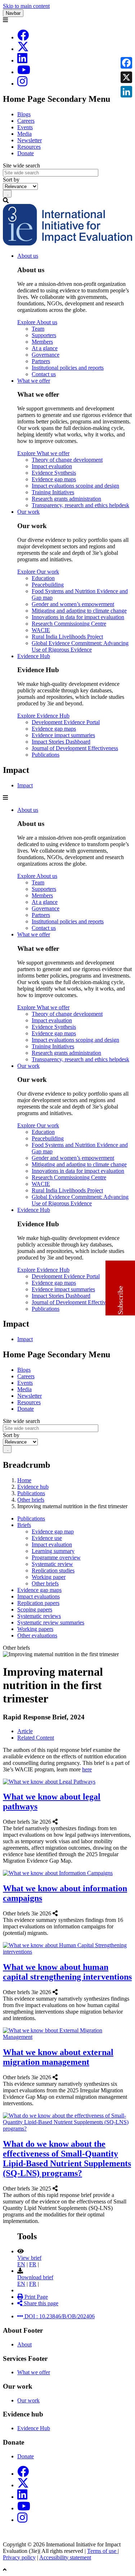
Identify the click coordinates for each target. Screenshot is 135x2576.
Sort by (11, 180)
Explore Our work (38, 572)
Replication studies (53, 1570)
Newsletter (30, 140)
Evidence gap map (53, 1531)
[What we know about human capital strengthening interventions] (60, 1992)
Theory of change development (67, 460)
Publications (46, 755)
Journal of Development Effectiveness (75, 748)
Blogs (24, 114)
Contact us (44, 374)
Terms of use (102, 2551)
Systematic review (52, 1564)
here (87, 1769)
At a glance (45, 348)
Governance (46, 355)
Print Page (35, 2297)
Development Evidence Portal (66, 722)
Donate (26, 153)
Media (24, 134)
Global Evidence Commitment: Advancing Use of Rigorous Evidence (80, 646)
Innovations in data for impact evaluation (78, 617)
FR (33, 2264)
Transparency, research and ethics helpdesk (80, 505)
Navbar (13, 13)
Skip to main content (26, 6)
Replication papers (38, 1603)
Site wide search (21, 166)
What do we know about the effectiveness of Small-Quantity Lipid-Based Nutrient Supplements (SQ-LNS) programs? (67, 2159)
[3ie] (67, 243)
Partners (41, 361)
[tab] (25, 1731)
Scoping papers (35, 1609)
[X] (23, 49)
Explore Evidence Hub (43, 716)
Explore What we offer (43, 453)
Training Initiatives (53, 492)
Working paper (49, 1577)
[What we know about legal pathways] (60, 1822)
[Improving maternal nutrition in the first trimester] (18, 2310)
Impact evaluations (39, 1596)
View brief (29, 2258)
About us (28, 256)
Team (38, 329)
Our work (28, 512)
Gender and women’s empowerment (73, 604)
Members (42, 342)
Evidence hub (33, 1487)
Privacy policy (19, 2557)
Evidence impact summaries (63, 735)
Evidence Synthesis (54, 473)
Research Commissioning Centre (69, 624)
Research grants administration (66, 499)
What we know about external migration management (58, 2057)
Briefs (24, 1525)
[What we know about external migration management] (60, 2077)
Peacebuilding (48, 585)
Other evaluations (37, 1635)
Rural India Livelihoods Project (67, 637)
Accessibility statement (65, 2557)
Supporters (44, 335)
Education (43, 578)
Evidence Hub (34, 656)
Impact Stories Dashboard (61, 742)
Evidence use (47, 1538)
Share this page (40, 2303)
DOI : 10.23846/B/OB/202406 (59, 2316)
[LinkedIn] (22, 60)
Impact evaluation (52, 466)
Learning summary (53, 1551)
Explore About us (37, 322)
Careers (26, 121)
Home (24, 1480)
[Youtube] (24, 72)
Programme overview (56, 1557)
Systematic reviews (39, 1616)
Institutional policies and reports (68, 368)
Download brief (35, 2277)
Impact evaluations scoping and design (75, 486)
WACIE (41, 630)
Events (25, 127)
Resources (29, 147)
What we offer (34, 381)
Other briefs (31, 1500)
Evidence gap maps (54, 479)
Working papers (35, 1629)
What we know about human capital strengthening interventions (67, 1972)
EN (21, 2264)
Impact (25, 785)
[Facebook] (23, 37)
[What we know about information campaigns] (60, 1913)
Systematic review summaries (51, 1622)
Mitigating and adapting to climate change (79, 611)
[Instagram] (22, 84)
